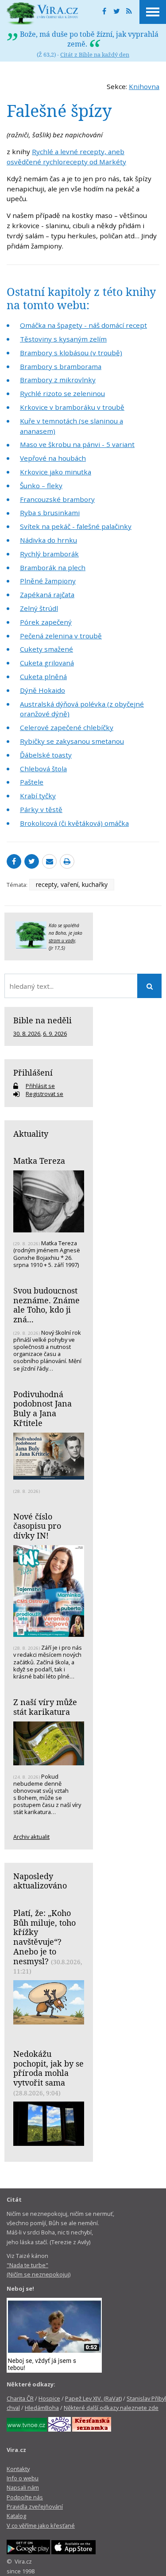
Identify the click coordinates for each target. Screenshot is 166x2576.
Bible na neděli (42, 1020)
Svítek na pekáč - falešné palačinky (76, 526)
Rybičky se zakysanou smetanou (72, 741)
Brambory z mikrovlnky (58, 380)
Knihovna (144, 86)
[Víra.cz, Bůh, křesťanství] (42, 13)
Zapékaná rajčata (47, 594)
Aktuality (31, 1134)
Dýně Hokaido (42, 690)
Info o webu (23, 2478)
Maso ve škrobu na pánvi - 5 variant (77, 444)
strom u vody (62, 940)
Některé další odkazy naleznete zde (111, 2408)
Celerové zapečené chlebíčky (67, 727)
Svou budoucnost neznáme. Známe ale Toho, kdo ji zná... (46, 1305)
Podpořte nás (25, 2497)
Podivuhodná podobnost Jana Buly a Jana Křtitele (42, 1408)
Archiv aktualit (31, 1837)
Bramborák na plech (53, 567)
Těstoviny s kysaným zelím (63, 339)
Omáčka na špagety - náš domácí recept (83, 325)
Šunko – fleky (41, 486)
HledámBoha (42, 2408)
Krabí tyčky (38, 796)
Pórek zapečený (46, 622)
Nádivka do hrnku (48, 540)
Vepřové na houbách (53, 458)
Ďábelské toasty (46, 755)
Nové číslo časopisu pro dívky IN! (37, 1526)
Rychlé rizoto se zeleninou (62, 393)
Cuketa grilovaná (47, 663)
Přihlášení (33, 1072)
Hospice (49, 2398)
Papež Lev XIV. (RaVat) (93, 2398)
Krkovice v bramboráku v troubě (72, 407)
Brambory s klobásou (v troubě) (71, 353)
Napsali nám (23, 2487)
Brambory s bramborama (61, 366)
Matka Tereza (39, 1161)
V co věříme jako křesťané (41, 2525)
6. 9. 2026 (55, 1034)
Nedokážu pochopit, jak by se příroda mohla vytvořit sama (48, 2068)
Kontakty (18, 2469)
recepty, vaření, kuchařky (72, 884)
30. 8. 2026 (27, 1034)
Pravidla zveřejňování (35, 2506)
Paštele (32, 782)
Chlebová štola (43, 769)
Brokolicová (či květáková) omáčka (74, 823)
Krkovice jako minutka (56, 472)
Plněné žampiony (48, 581)
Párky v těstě (41, 809)
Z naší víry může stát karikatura (45, 1707)
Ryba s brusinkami (50, 513)
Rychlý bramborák (49, 554)
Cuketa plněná (43, 676)
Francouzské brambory (57, 499)
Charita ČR (20, 2398)
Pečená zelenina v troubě (61, 636)
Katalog (16, 2516)
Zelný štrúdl (39, 608)
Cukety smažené (46, 649)
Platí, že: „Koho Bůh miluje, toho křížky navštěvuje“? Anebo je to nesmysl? (44, 1937)
